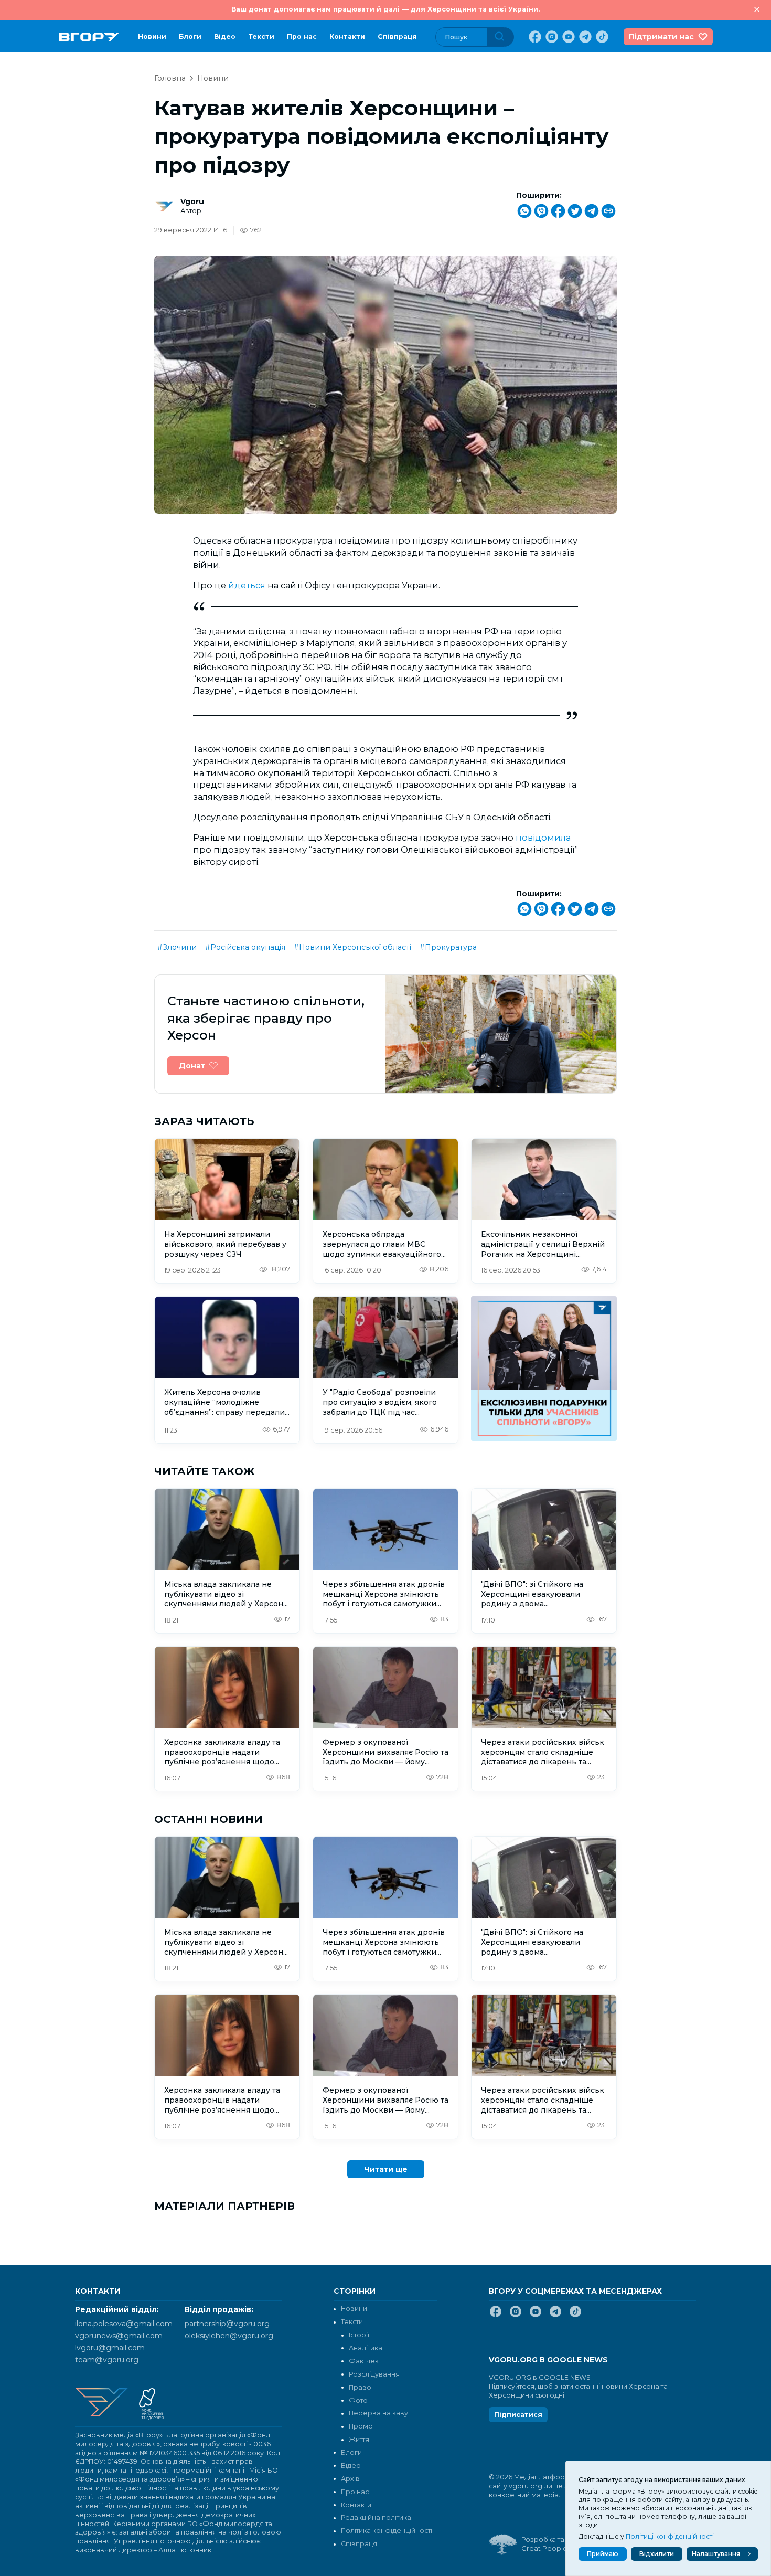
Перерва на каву (378, 2413)
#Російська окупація (245, 947)
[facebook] (534, 37)
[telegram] (584, 37)
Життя (359, 2439)
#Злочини (177, 947)
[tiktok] (601, 37)
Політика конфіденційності (387, 2531)
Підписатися (518, 2415)
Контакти (347, 36)
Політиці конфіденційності (670, 2536)
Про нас (302, 36)
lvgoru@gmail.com (110, 2348)
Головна (170, 78)
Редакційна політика (376, 2517)
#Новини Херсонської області (352, 947)
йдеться (247, 585)
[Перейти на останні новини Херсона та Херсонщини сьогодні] (89, 37)
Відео (225, 36)
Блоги (190, 36)
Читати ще (386, 2169)
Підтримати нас (661, 37)
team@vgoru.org (107, 2360)
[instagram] (551, 37)
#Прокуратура (448, 947)
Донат (192, 1066)
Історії (359, 2335)
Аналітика (366, 2348)
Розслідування (374, 2374)
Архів (350, 2479)
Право (360, 2387)
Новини (152, 36)
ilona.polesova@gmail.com (124, 2324)
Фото (358, 2400)
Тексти (261, 36)
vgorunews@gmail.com (119, 2336)
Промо (361, 2426)
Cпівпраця (397, 36)
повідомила (543, 838)
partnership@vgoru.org (227, 2324)
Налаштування (716, 2554)
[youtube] (567, 37)
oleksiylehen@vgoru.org (229, 2336)
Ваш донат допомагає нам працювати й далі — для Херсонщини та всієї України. (385, 9)
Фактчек (364, 2361)
